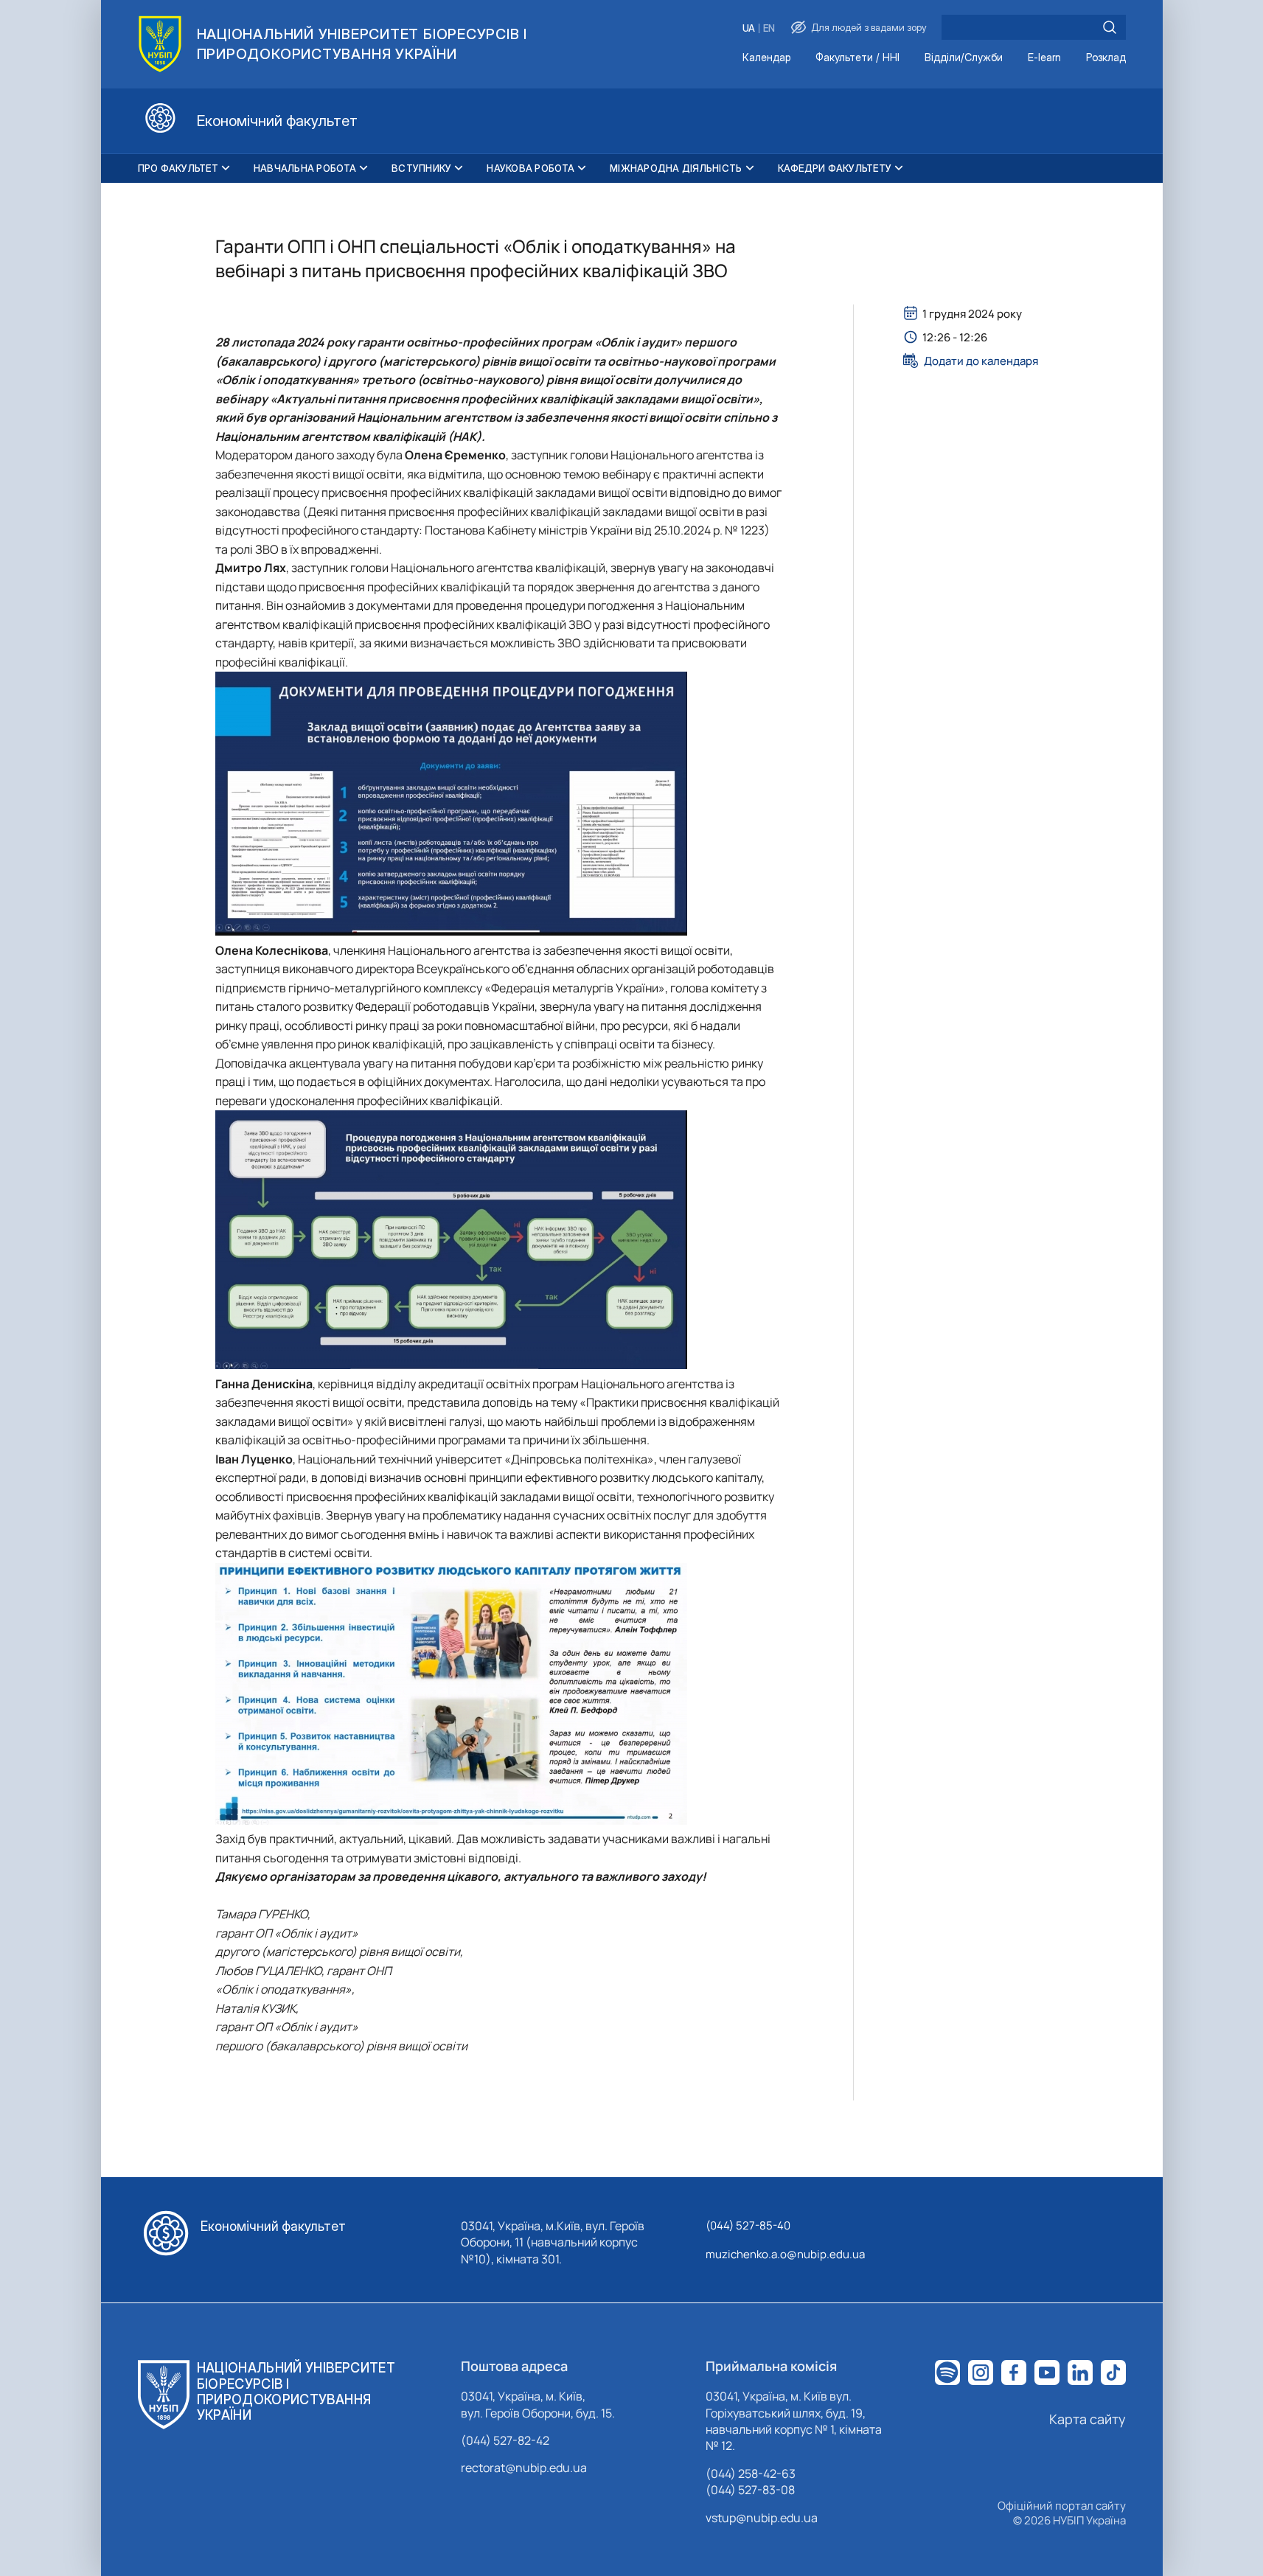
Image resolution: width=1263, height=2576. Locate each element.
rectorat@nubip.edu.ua (524, 2468)
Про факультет (178, 168)
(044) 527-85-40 (748, 2225)
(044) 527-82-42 (505, 2440)
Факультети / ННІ (857, 58)
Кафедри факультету (835, 168)
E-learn (1044, 58)
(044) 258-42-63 (751, 2474)
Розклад (1106, 58)
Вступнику (421, 168)
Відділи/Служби (964, 58)
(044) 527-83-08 (750, 2490)
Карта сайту (1088, 2419)
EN (769, 28)
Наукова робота (530, 168)
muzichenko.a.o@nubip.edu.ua (785, 2254)
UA (749, 28)
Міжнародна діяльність (676, 168)
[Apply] (1110, 27)
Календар (766, 58)
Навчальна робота (305, 168)
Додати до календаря (981, 361)
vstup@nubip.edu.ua (762, 2518)
